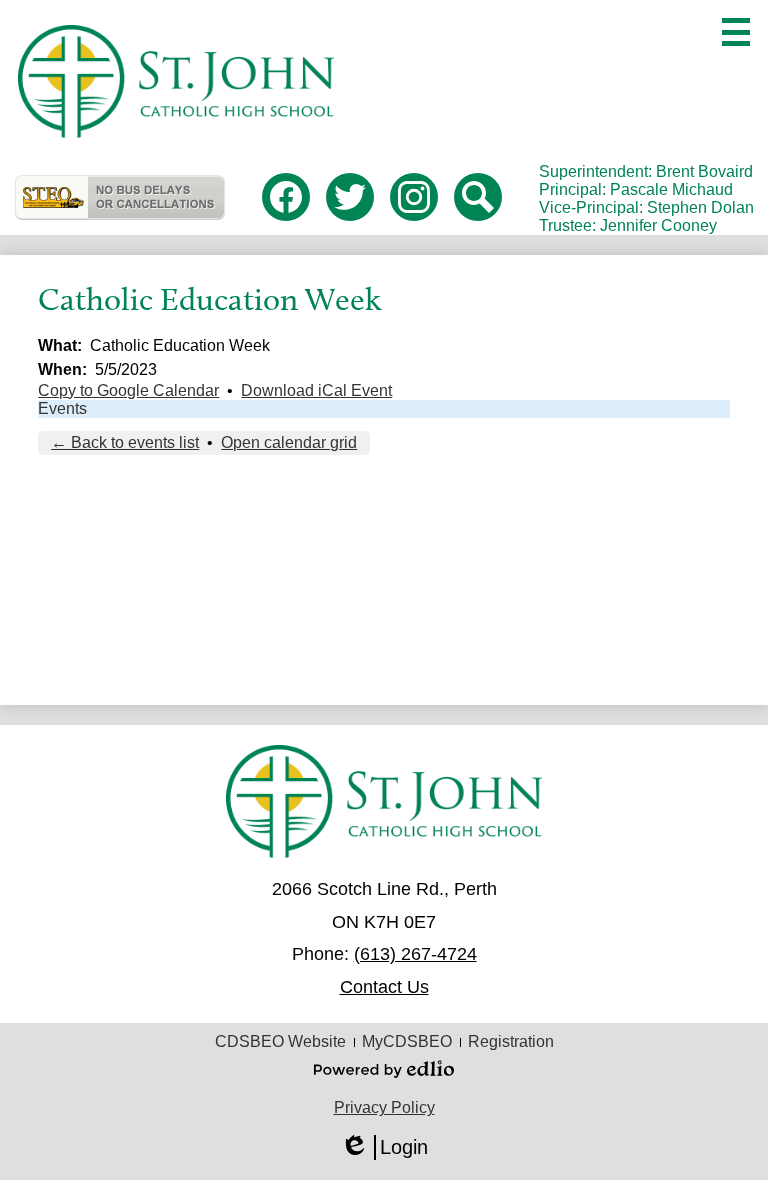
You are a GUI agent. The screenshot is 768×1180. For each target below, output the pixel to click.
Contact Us (384, 987)
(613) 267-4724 (415, 954)
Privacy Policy (384, 1107)
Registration (511, 1041)
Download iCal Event (316, 390)
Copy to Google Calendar (128, 390)
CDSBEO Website (280, 1041)
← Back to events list (125, 442)
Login (384, 1148)
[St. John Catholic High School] (175, 81)
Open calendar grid (289, 442)
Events (62, 408)
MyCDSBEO (407, 1041)
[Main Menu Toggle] (736, 32)
